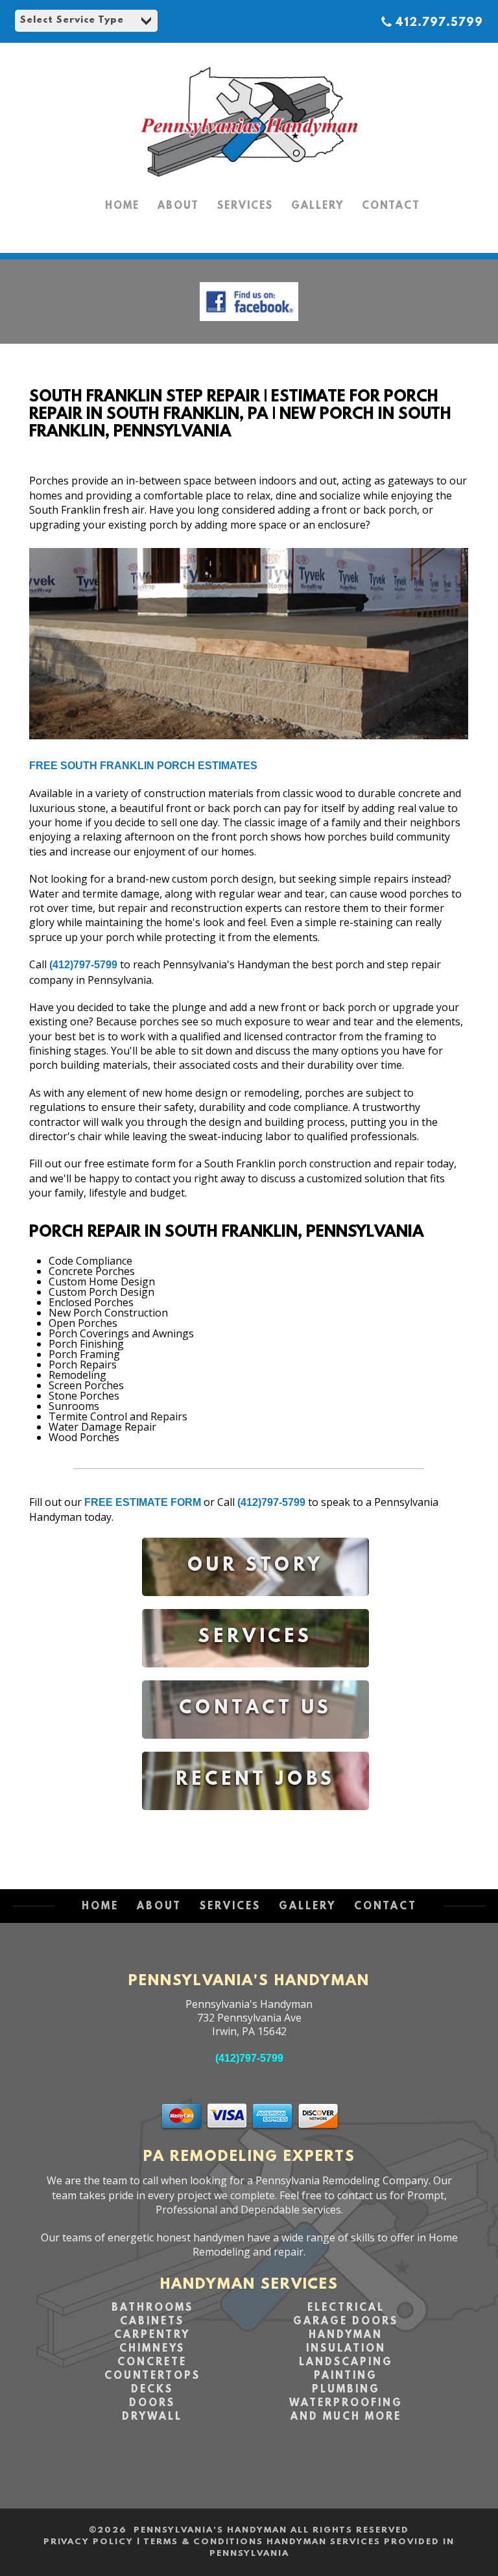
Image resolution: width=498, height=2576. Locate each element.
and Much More (346, 2417)
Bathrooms (152, 2308)
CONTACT (391, 206)
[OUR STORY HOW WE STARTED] (255, 1605)
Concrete (152, 2363)
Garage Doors (346, 2322)
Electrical (346, 2308)
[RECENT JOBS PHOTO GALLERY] (255, 1819)
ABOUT (178, 206)
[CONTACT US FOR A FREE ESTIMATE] (255, 1748)
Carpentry (152, 2335)
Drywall (152, 2417)
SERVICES (245, 206)
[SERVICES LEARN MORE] (255, 1677)
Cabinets (152, 2322)
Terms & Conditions (203, 2542)
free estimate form (143, 1502)
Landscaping (346, 2363)
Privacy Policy (89, 2542)
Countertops (152, 2376)
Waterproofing (346, 2403)
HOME (122, 206)
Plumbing (346, 2390)
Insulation (346, 2349)
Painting (346, 2376)
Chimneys (152, 2349)
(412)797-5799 (83, 965)
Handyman (346, 2335)
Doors (152, 2403)
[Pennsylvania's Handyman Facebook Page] (249, 324)
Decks (152, 2390)
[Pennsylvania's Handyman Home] (249, 182)
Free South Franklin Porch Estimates (143, 766)
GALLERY (317, 206)
